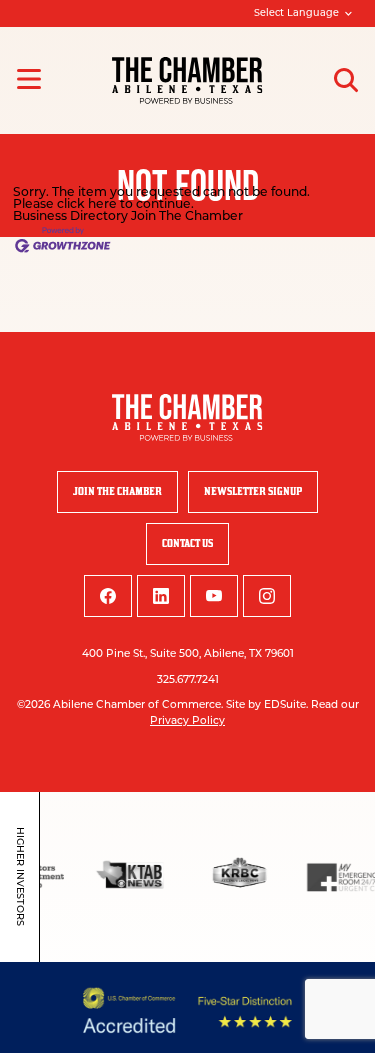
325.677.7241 (188, 680)
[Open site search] (346, 80)
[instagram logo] (267, 596)
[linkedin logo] (161, 596)
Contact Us (187, 543)
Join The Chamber (187, 217)
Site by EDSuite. (267, 705)
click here (87, 205)
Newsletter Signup (253, 491)
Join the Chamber (117, 491)
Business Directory (70, 217)
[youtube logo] (214, 596)
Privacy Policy (187, 721)
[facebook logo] (108, 596)
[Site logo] (187, 80)
